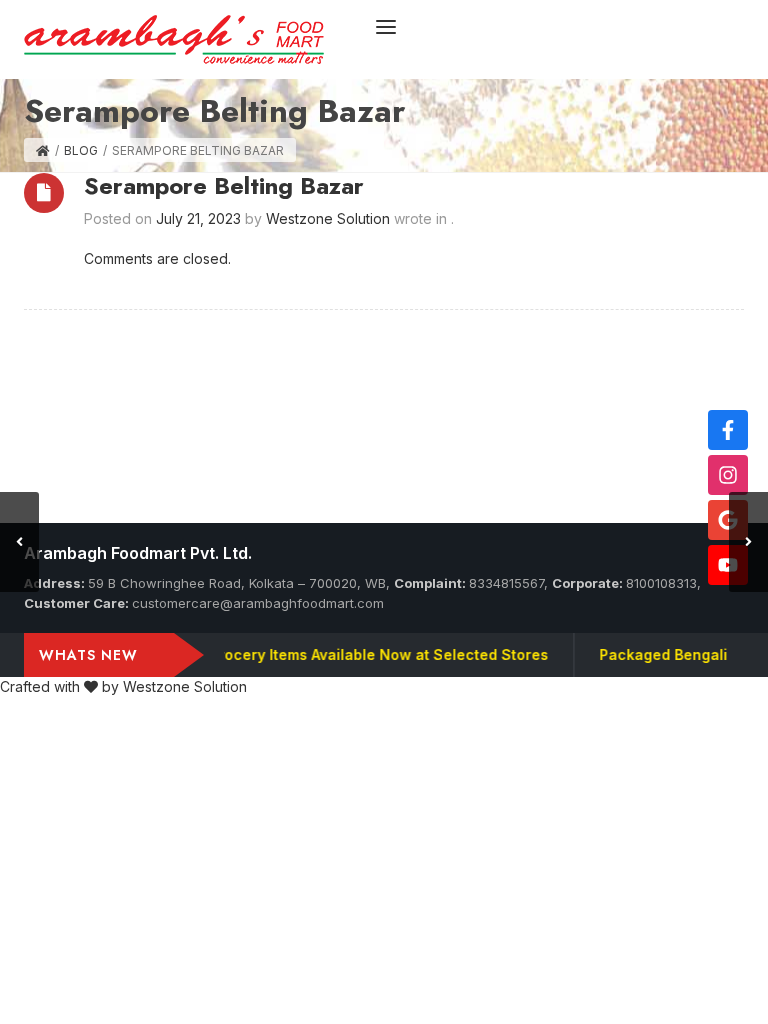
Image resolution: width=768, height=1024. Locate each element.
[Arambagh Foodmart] (174, 37)
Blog (81, 150)
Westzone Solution (185, 686)
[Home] (43, 150)
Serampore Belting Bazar (224, 185)
